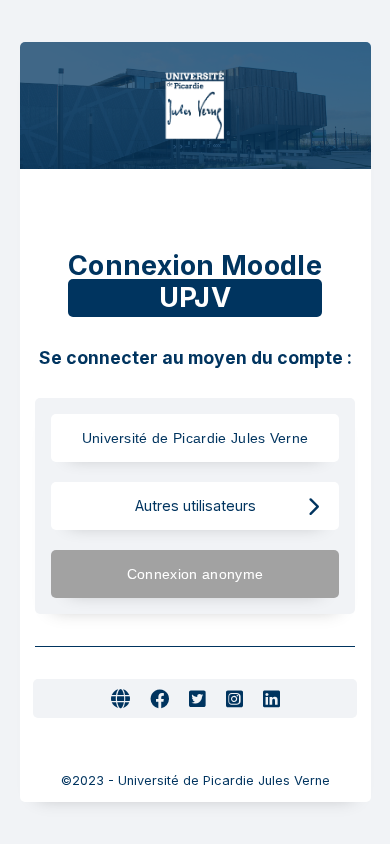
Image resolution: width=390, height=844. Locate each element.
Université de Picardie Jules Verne (195, 438)
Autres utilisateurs (195, 505)
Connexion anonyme (195, 574)
